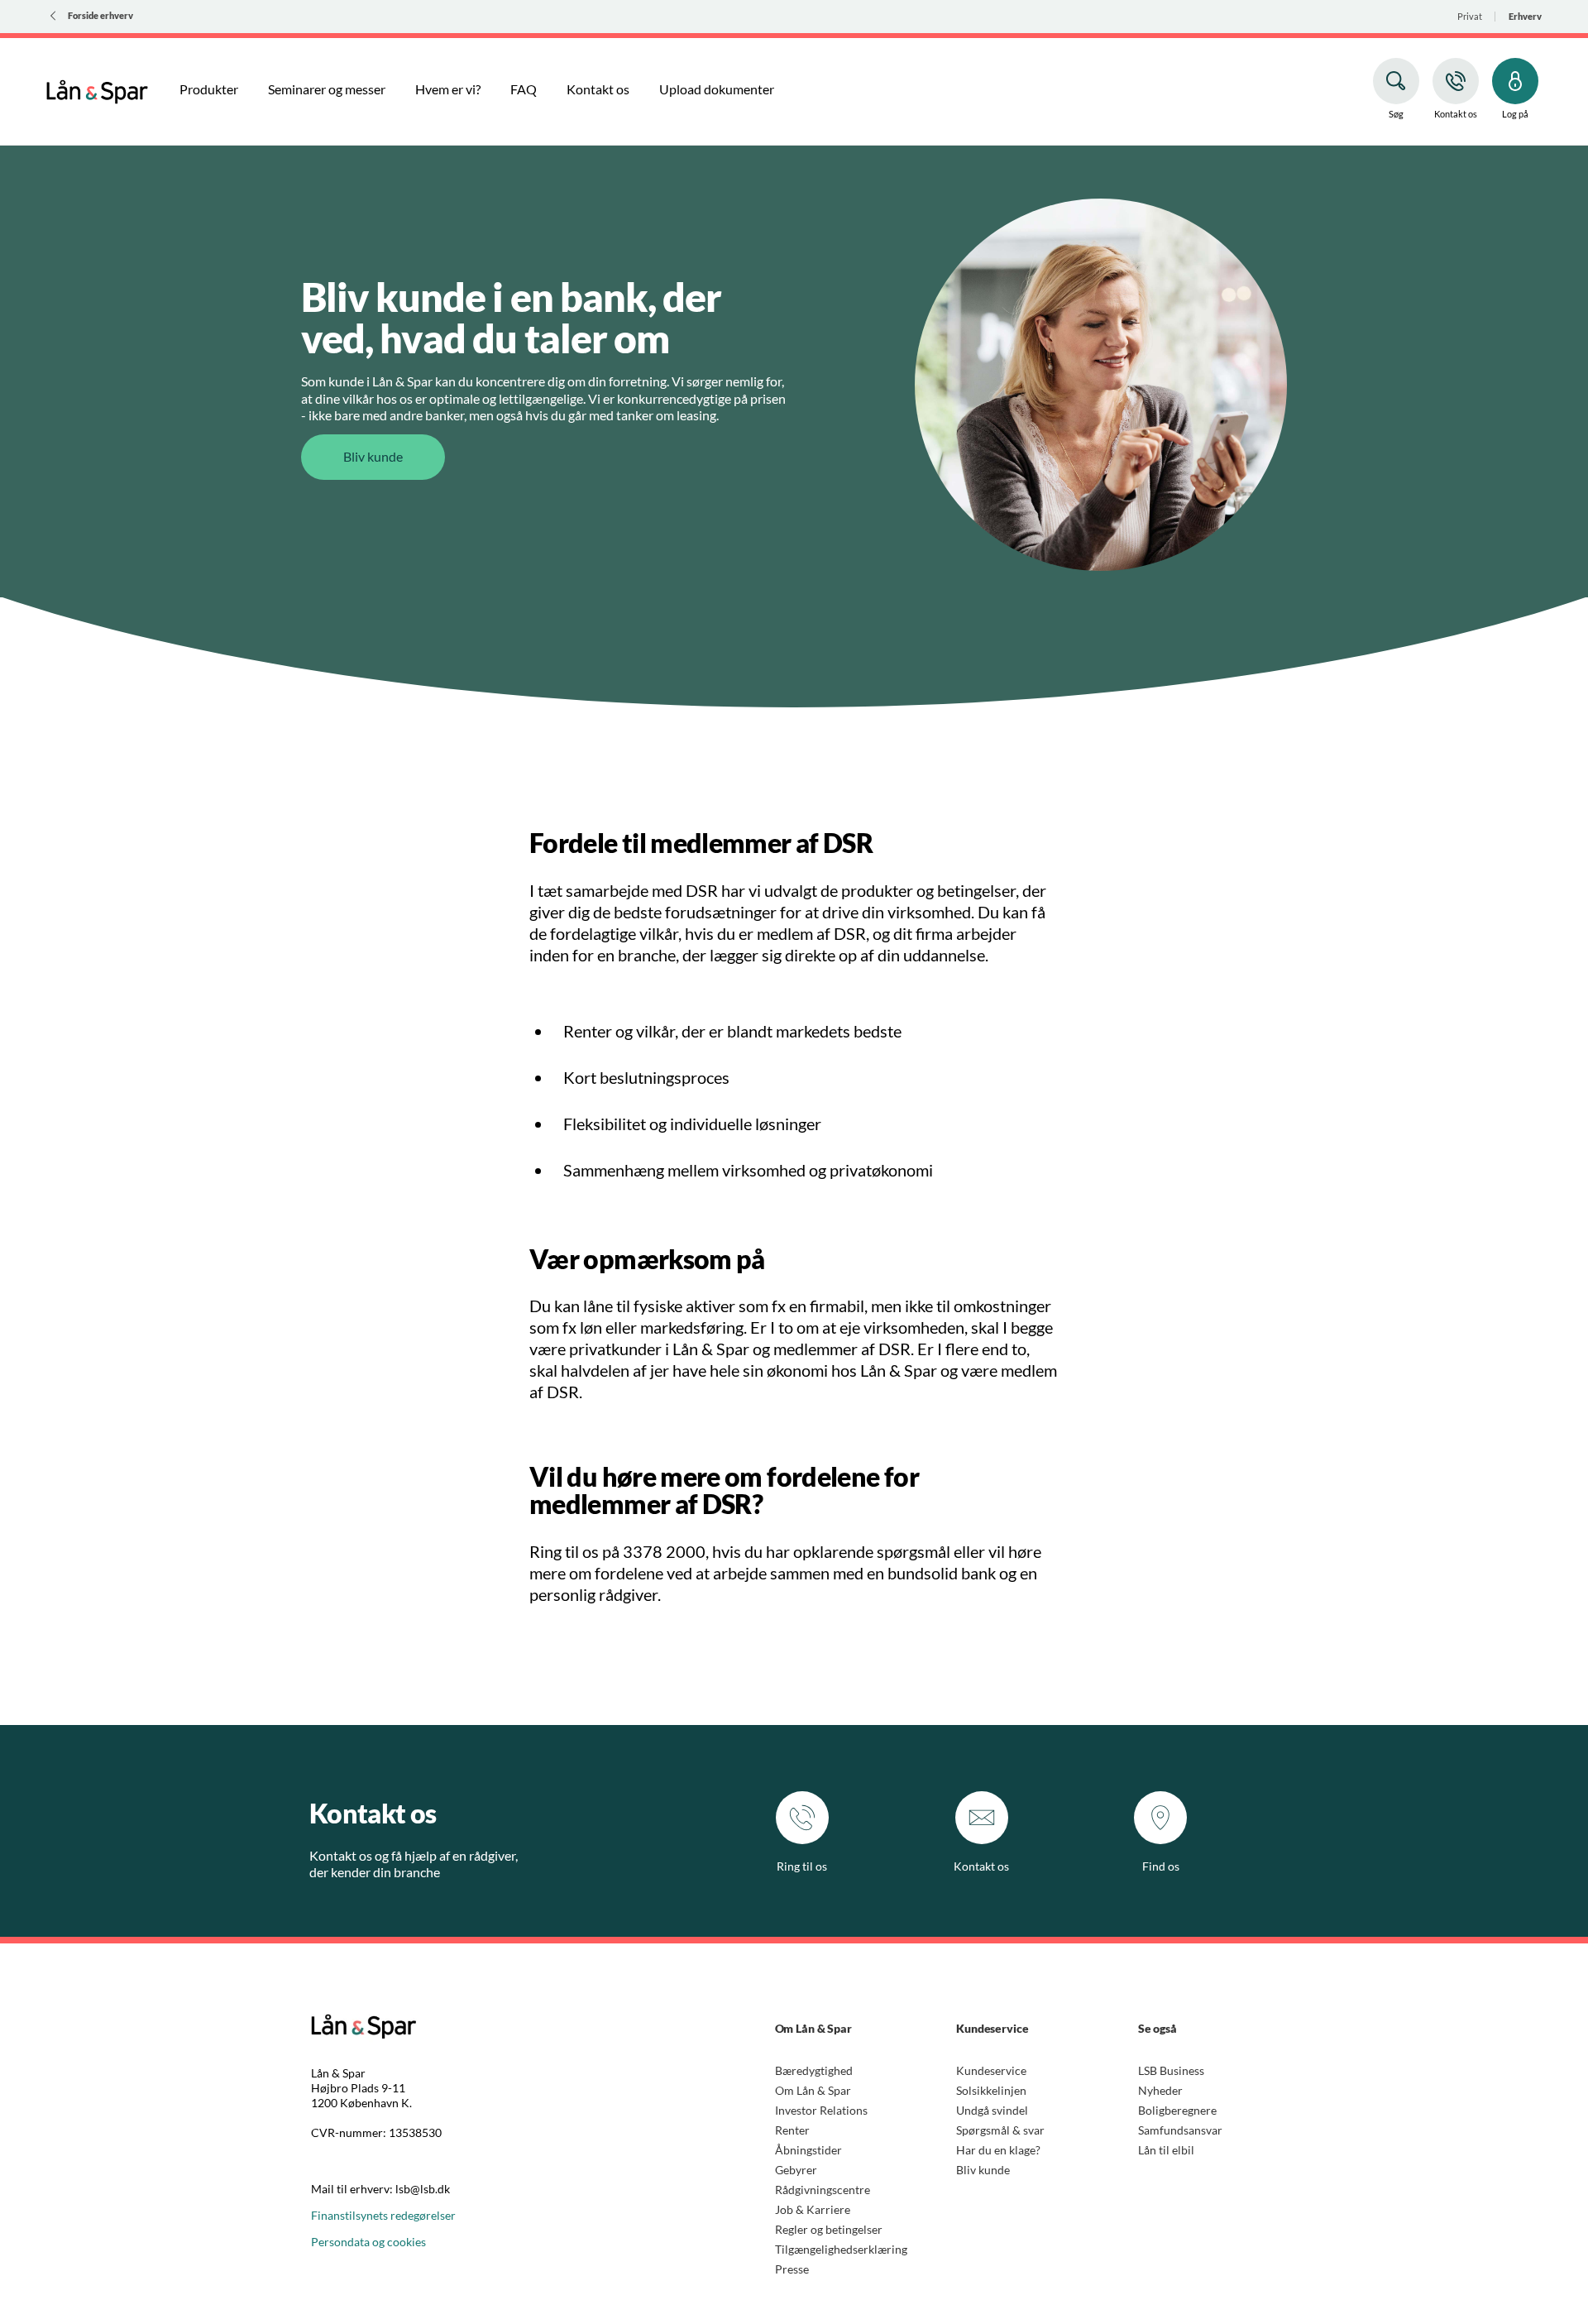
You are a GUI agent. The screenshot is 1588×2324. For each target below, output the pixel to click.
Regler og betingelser (829, 2229)
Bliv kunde (983, 2170)
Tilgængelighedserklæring (841, 2249)
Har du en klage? (998, 2150)
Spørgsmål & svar (1000, 2130)
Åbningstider (808, 2150)
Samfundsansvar (1180, 2130)
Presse (792, 2269)
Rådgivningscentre (823, 2190)
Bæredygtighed (814, 2070)
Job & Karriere (813, 2209)
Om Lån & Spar (813, 2090)
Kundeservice (991, 2070)
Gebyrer (796, 2170)
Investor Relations (821, 2110)
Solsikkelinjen (991, 2090)
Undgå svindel (992, 2110)
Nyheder (1160, 2090)
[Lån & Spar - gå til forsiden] (97, 89)
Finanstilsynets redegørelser (383, 2215)
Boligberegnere (1177, 2110)
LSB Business (1171, 2070)
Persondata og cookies (368, 2242)
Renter (792, 2130)
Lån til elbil (1166, 2150)
